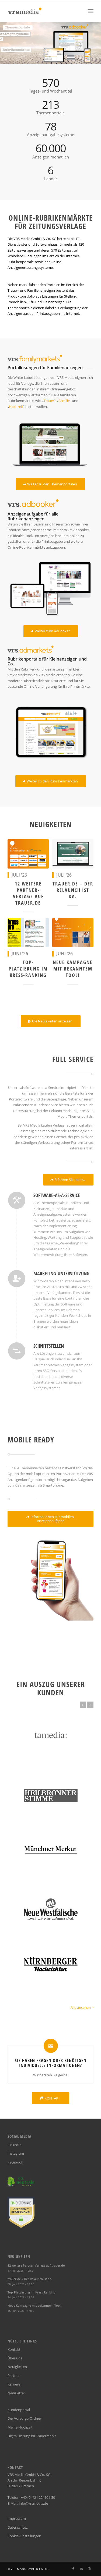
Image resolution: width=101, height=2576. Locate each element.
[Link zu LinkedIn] (81, 2569)
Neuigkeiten (17, 2367)
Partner (14, 2376)
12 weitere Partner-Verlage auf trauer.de (28, 893)
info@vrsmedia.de (33, 2503)
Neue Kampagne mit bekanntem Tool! (73, 968)
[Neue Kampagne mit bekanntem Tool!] (73, 933)
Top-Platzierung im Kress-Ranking (28, 968)
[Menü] (91, 11)
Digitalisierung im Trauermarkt (32, 2436)
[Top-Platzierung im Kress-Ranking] (28, 933)
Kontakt (14, 2349)
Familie (64, 401)
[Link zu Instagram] (89, 2569)
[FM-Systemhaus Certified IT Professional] (21, 2226)
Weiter (90, 1705)
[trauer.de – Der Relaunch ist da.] (73, 854)
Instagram (16, 2153)
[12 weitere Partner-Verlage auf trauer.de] (28, 854)
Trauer (49, 401)
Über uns (15, 2358)
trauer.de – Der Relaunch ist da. (73, 890)
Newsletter (16, 2393)
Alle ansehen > (82, 2007)
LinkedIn (15, 2145)
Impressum (17, 2518)
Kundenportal (19, 2410)
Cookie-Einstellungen (24, 2536)
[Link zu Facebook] (73, 2569)
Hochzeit (16, 407)
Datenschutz (18, 2527)
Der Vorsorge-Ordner (24, 2418)
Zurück (83, 1705)
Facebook (15, 2162)
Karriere (14, 2384)
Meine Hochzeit (20, 2427)
